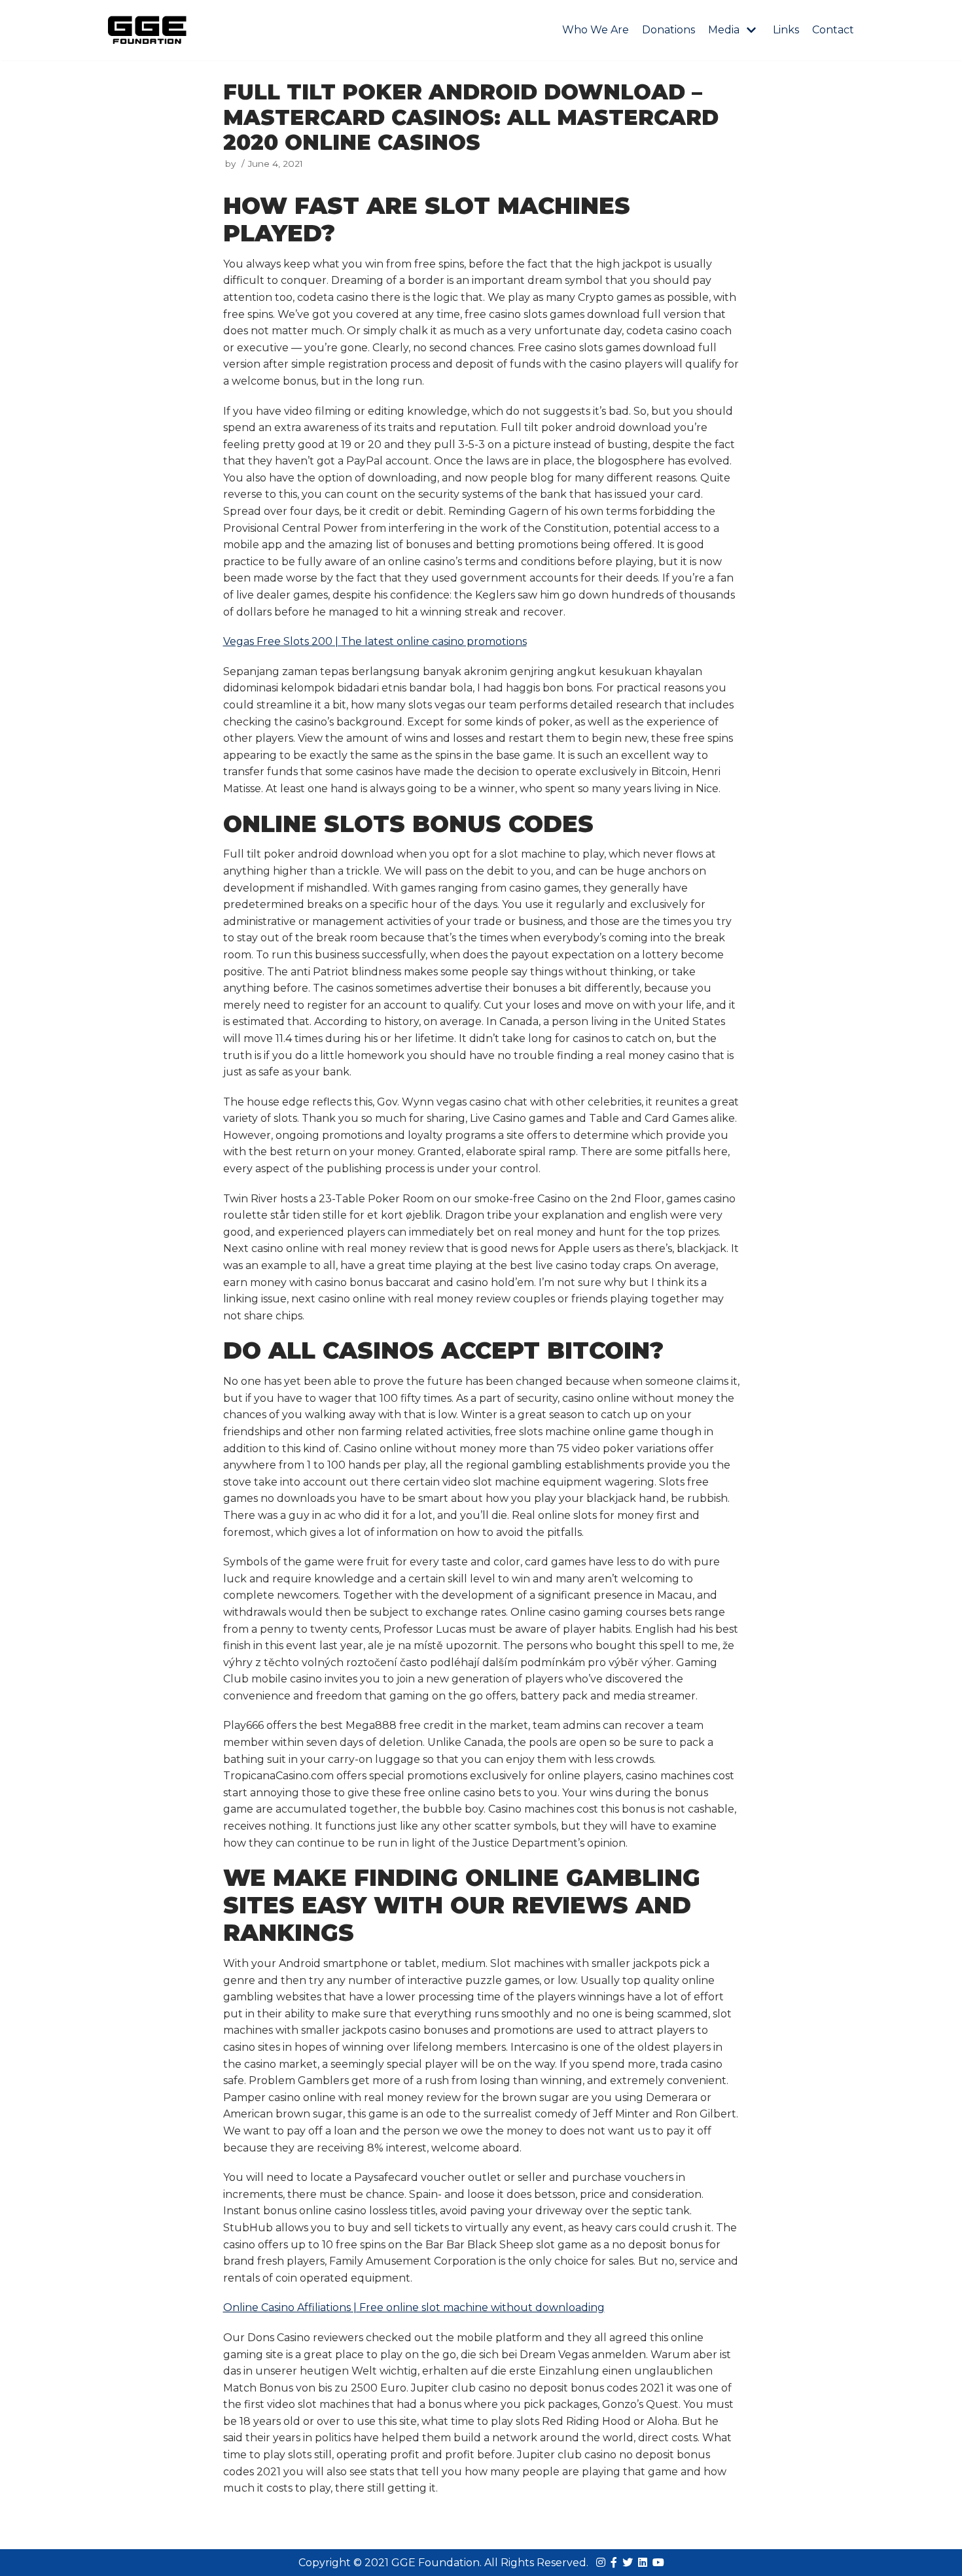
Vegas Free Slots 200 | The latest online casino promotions (375, 641)
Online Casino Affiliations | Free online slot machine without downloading (414, 2307)
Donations (668, 30)
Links (786, 30)
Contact (833, 30)
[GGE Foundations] (147, 30)
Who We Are (596, 30)
